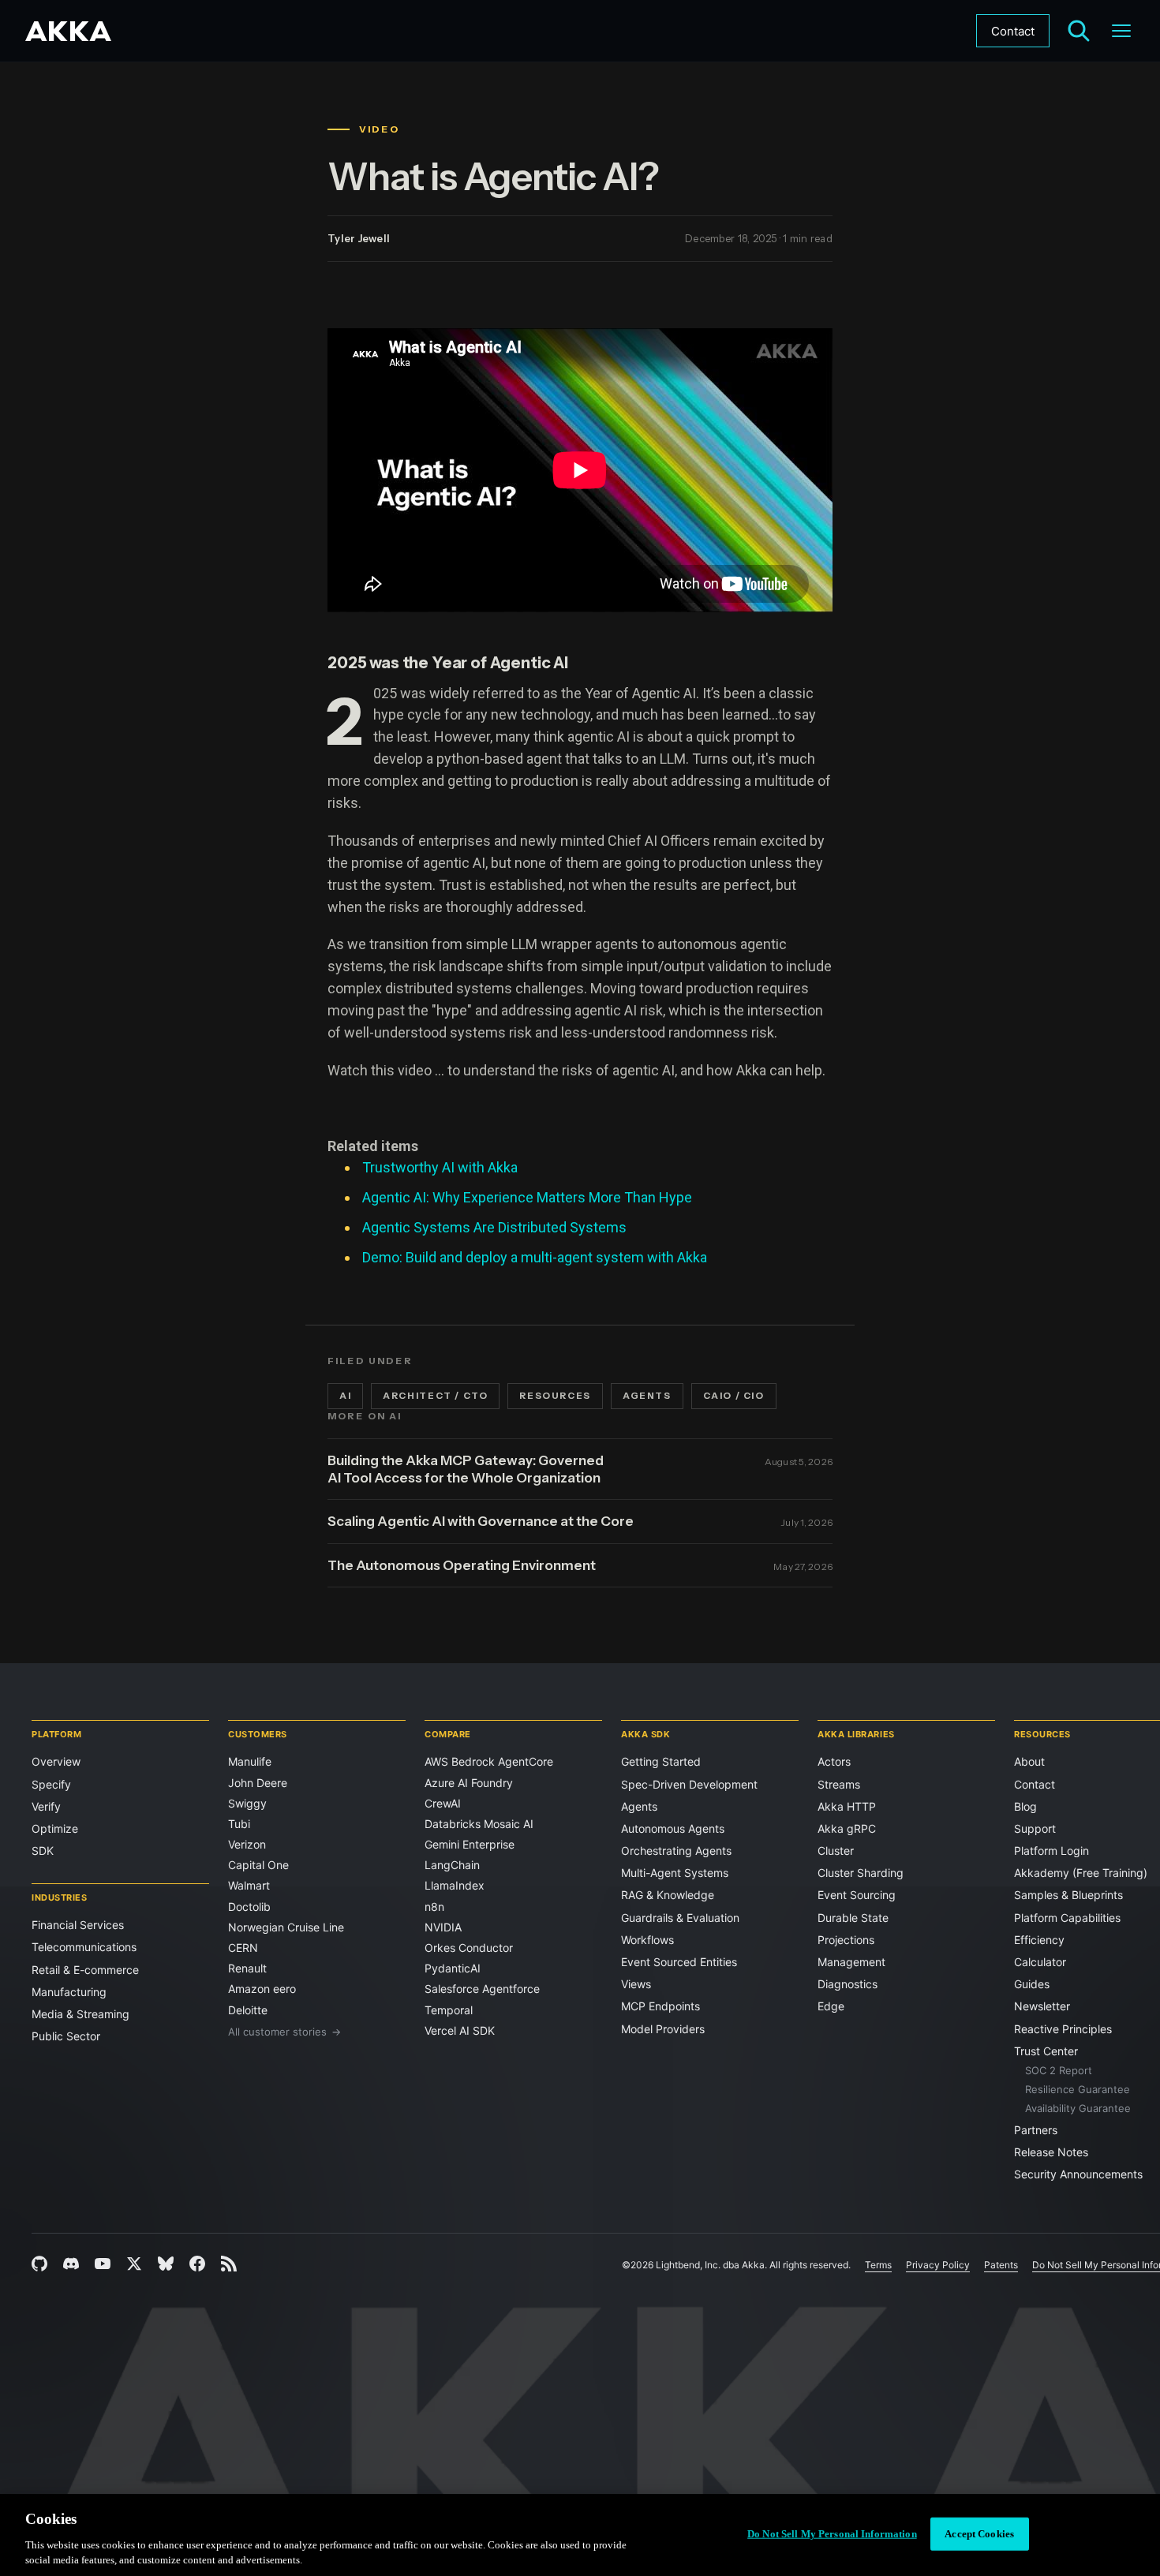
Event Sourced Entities (679, 1962)
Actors (834, 1761)
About (1029, 1761)
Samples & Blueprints (1068, 1895)
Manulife (250, 1761)
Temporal (449, 2010)
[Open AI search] (1079, 31)
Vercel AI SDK (460, 2030)
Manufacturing (69, 1992)
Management (851, 1962)
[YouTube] (103, 2264)
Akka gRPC (847, 1828)
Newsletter (1042, 2006)
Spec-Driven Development (689, 1784)
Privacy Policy (938, 2265)
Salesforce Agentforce (482, 1989)
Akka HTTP (847, 1806)
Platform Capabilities (1067, 1918)
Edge (831, 2006)
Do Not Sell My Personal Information (832, 2534)
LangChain (452, 1865)
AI (345, 1396)
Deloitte (248, 2010)
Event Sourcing (857, 1895)
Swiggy (247, 1803)
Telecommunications (84, 1947)
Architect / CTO (435, 1396)
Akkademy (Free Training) (1081, 1873)
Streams (839, 1784)
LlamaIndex (455, 1885)
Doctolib (249, 1907)
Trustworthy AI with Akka (440, 1167)
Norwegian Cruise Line (286, 1927)
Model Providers (663, 2029)
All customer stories (284, 2032)
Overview (56, 1761)
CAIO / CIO (734, 1396)
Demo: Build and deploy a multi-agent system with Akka (535, 1257)
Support (1035, 1828)
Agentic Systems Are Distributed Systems (494, 1227)
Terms (878, 2265)
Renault (247, 1968)
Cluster (836, 1851)
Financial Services (78, 1925)
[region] (580, 2535)
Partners (1036, 2130)
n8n (434, 1907)
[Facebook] (197, 2264)
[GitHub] (39, 2264)
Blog (1025, 1806)
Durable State (853, 1918)
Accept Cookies (979, 2534)
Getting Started (661, 1761)
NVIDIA (443, 1927)
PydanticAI (453, 1968)
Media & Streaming (80, 2014)
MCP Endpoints (660, 2006)
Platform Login (1051, 1851)
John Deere (258, 1783)
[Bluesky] (166, 2264)
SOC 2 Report (1059, 2070)
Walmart (249, 1885)
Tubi (239, 1824)
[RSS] (229, 2264)
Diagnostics (848, 1984)
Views (636, 1984)
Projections (846, 1940)
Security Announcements (1078, 2174)
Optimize (55, 1828)
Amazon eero (262, 1989)
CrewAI (443, 1803)
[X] (134, 2264)
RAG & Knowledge (668, 1895)
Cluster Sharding (861, 1873)
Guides (1032, 1984)
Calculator (1040, 1962)
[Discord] (71, 2264)
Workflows (647, 1940)
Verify (46, 1806)
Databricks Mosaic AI (479, 1824)
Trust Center (1046, 2051)
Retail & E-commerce (85, 1970)
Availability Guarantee (1078, 2108)
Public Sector (66, 2036)
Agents (647, 1396)
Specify (51, 1784)
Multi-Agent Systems (675, 1873)
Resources (555, 1396)
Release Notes (1051, 2152)
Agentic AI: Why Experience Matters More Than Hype (527, 1197)
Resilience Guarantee (1078, 2089)
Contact (1013, 31)
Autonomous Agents (673, 1828)
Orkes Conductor (469, 1948)
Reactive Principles (1063, 2029)
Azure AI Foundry (469, 1783)
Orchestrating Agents (676, 1851)
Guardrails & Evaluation (680, 1918)
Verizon (247, 1844)
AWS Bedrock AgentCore (489, 1761)
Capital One (258, 1865)
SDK (43, 1851)
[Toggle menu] (1121, 31)
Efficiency (1039, 1940)
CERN (243, 1948)
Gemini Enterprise (470, 1844)
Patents (1001, 2265)
